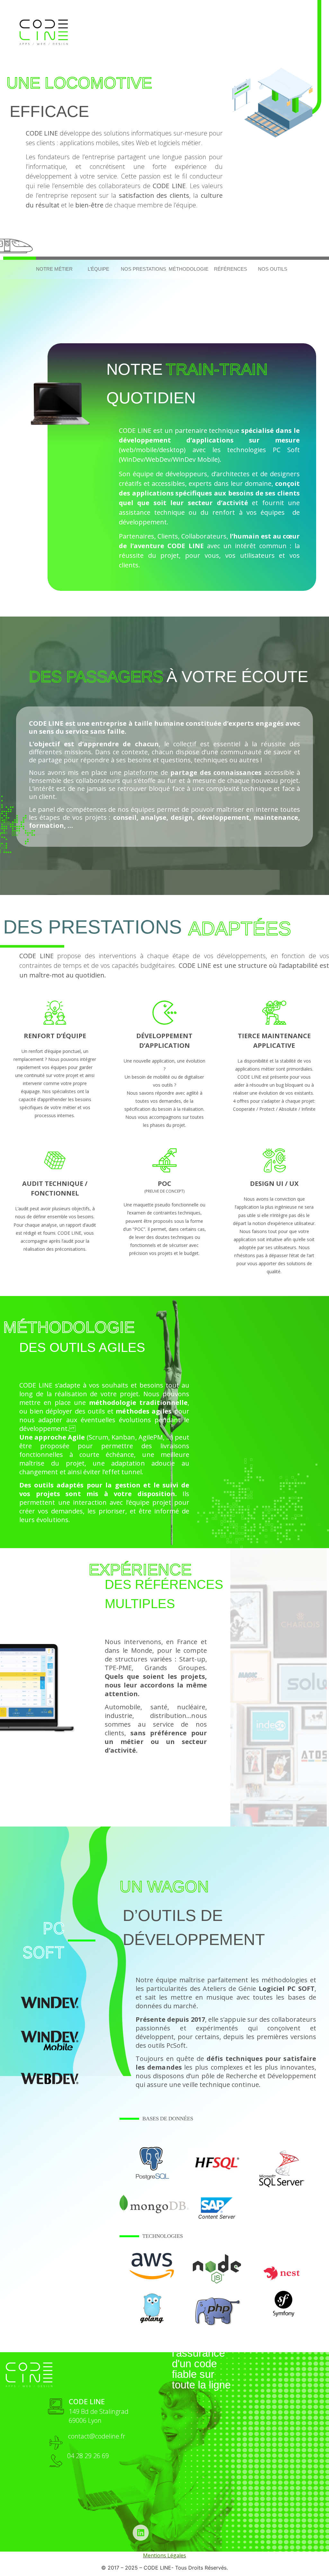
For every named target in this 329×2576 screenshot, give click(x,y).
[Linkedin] (141, 2533)
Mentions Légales (164, 2555)
